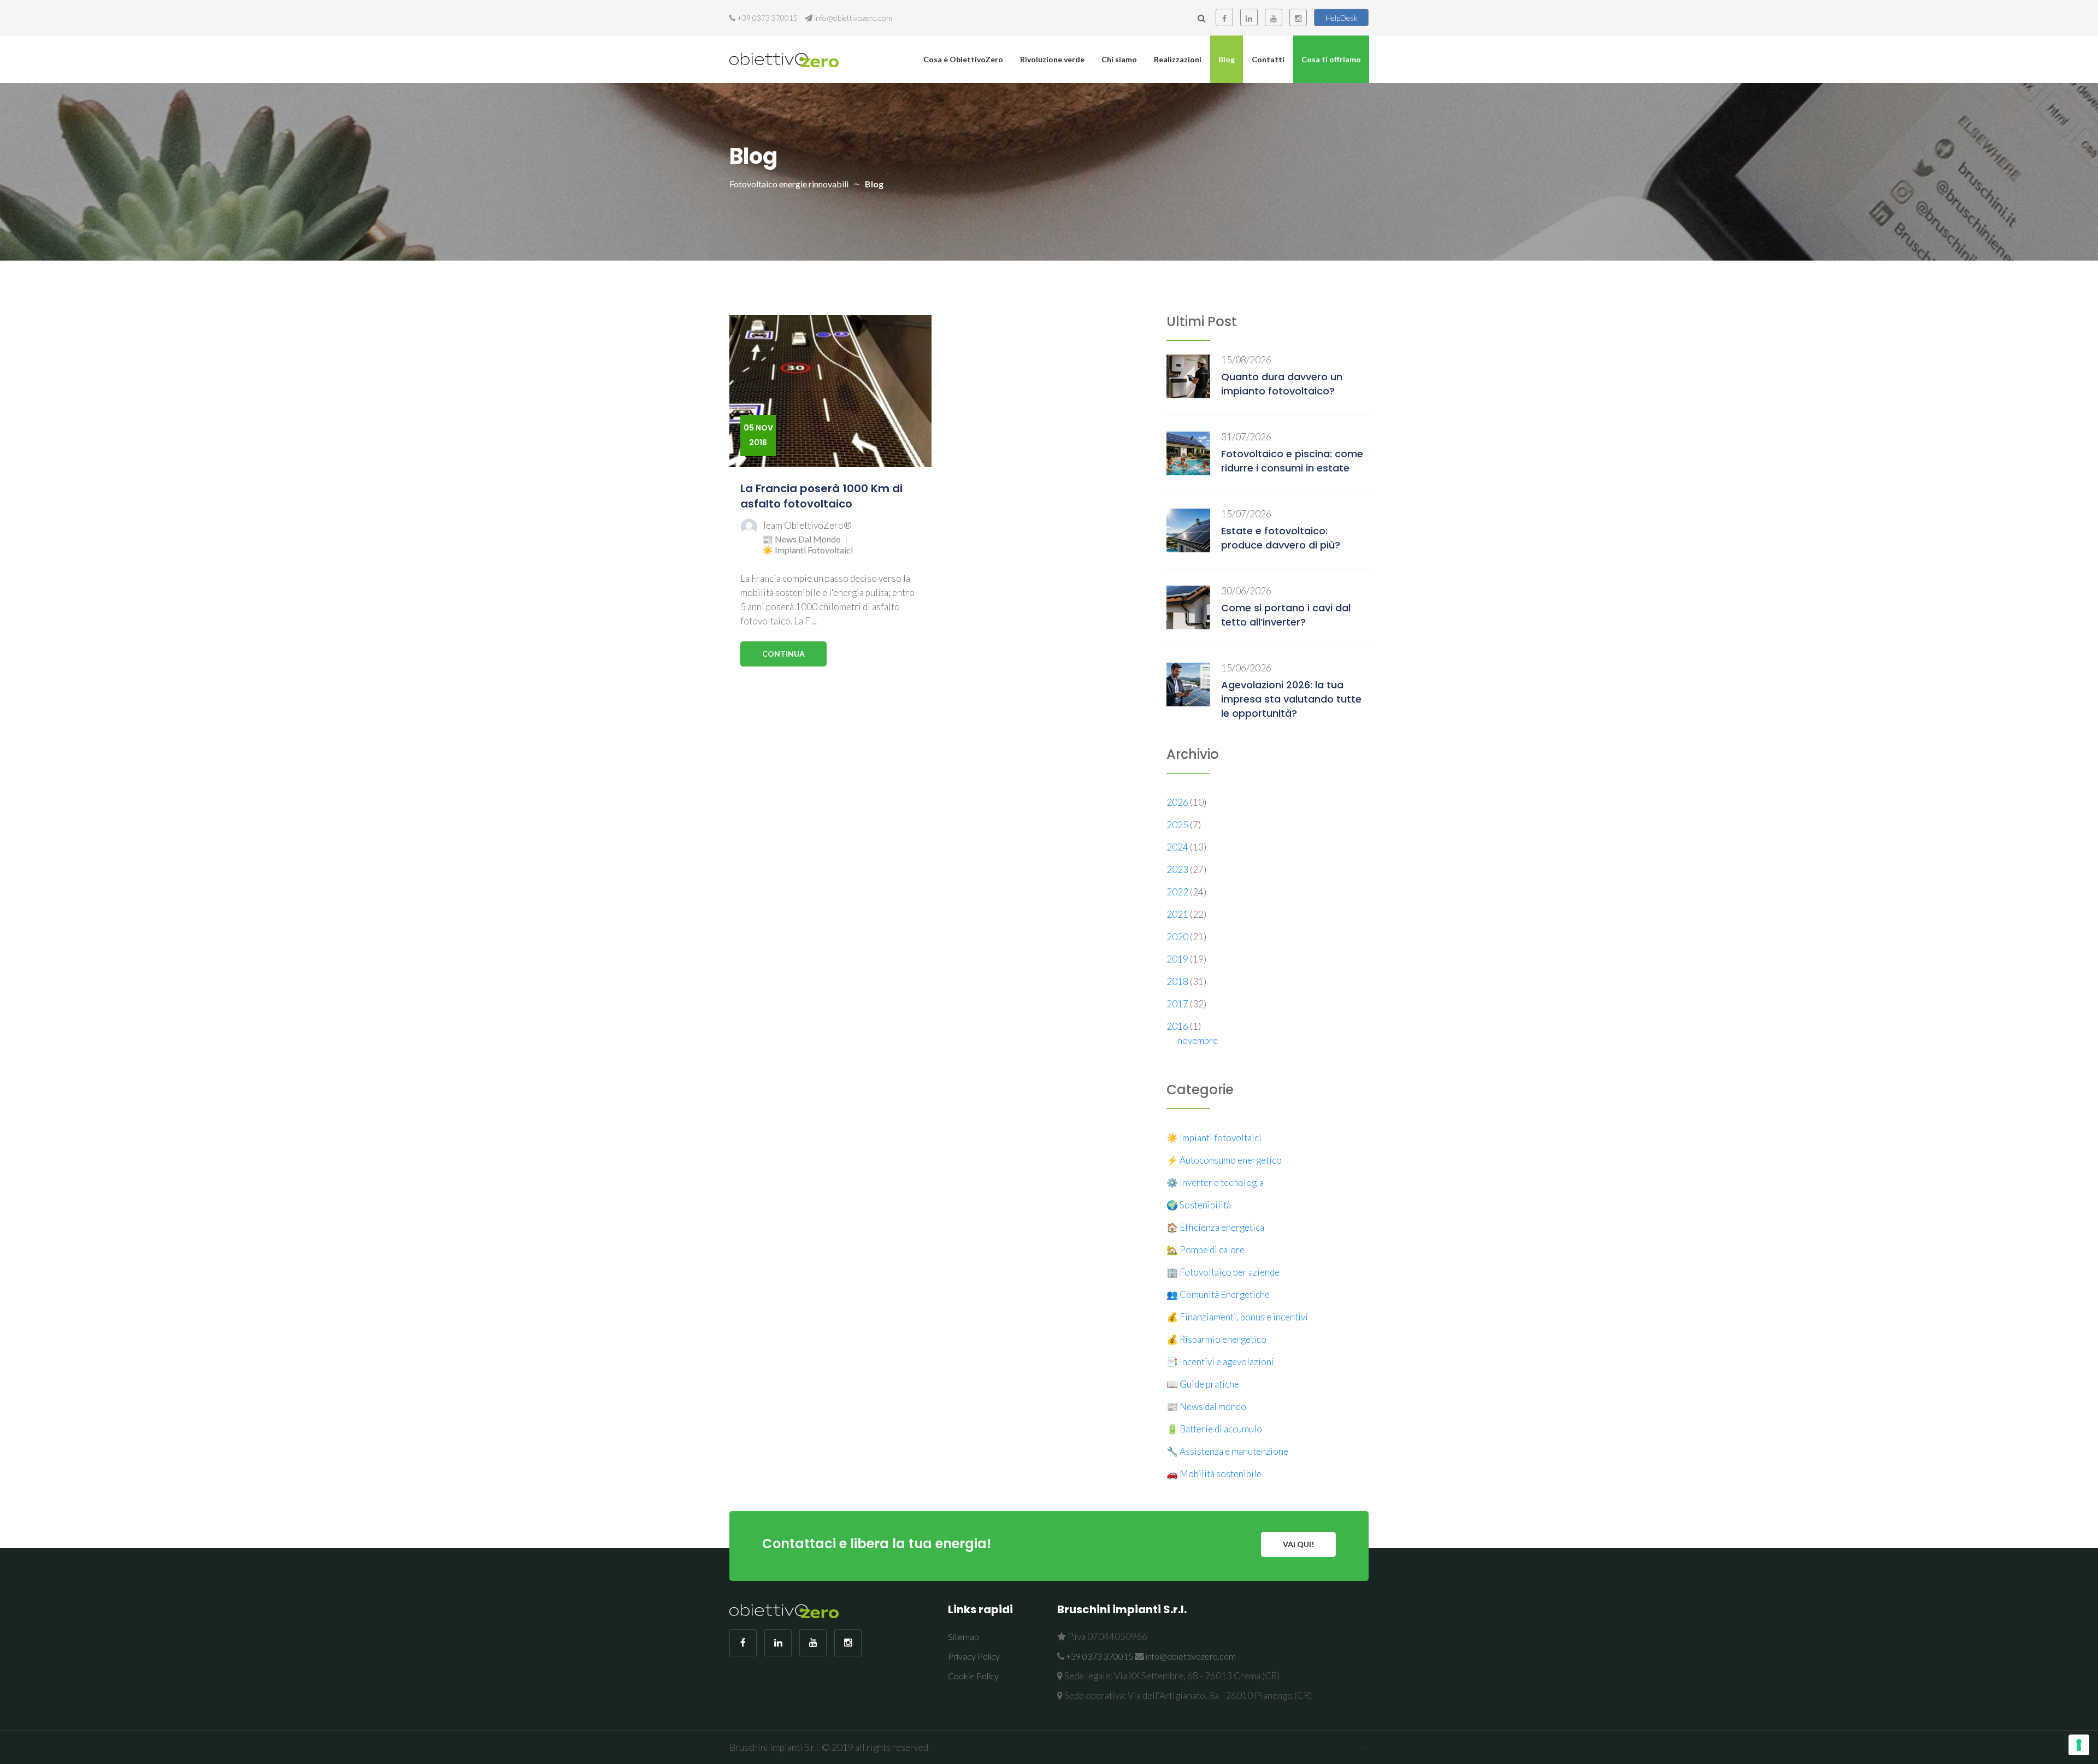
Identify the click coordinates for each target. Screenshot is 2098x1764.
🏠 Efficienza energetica (1215, 1227)
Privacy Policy (974, 1656)
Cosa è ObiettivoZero (963, 59)
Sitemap (963, 1636)
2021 (1178, 914)
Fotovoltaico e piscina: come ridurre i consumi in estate (1292, 461)
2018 (1178, 981)
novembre (1198, 1040)
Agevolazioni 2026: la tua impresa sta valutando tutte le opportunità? (1291, 699)
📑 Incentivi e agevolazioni (1220, 1362)
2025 (1178, 825)
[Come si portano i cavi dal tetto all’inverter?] (1188, 606)
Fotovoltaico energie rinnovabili (789, 184)
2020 (1178, 937)
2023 (1178, 869)
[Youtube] (1274, 17)
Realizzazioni (1178, 59)
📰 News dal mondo (802, 539)
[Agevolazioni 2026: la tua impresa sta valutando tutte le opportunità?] (1188, 683)
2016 (1178, 1026)
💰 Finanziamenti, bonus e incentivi (1237, 1317)
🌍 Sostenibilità (1199, 1205)
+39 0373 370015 (767, 18)
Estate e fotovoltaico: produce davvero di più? (1281, 538)
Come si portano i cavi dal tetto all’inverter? (1286, 615)
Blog (1227, 59)
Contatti (1268, 59)
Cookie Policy (973, 1676)
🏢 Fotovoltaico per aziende (1223, 1272)
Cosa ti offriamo (1331, 59)
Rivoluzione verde (1052, 59)
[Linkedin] (1249, 17)
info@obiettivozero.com (853, 18)
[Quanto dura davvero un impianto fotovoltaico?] (1188, 375)
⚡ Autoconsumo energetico (1224, 1160)
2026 (1178, 802)
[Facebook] (1224, 17)
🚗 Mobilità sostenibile (1214, 1474)
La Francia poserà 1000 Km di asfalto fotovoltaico (821, 496)
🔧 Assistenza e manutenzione (1227, 1451)
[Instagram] (1298, 17)
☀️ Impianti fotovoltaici (808, 550)
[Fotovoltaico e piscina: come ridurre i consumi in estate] (1188, 452)
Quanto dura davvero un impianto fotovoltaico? (1282, 384)
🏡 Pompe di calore (1206, 1250)
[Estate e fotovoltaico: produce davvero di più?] (1188, 529)
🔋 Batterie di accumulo (1214, 1429)
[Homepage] (784, 59)
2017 (1178, 1004)
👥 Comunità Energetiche (1218, 1294)
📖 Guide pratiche (1203, 1384)
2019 (1178, 959)
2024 (1178, 847)
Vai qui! (1298, 1544)
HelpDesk (1342, 18)
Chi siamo (1119, 59)
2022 (1178, 892)
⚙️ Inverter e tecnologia (1215, 1182)
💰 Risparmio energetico (1216, 1339)
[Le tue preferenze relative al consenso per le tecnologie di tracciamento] (2079, 1745)
